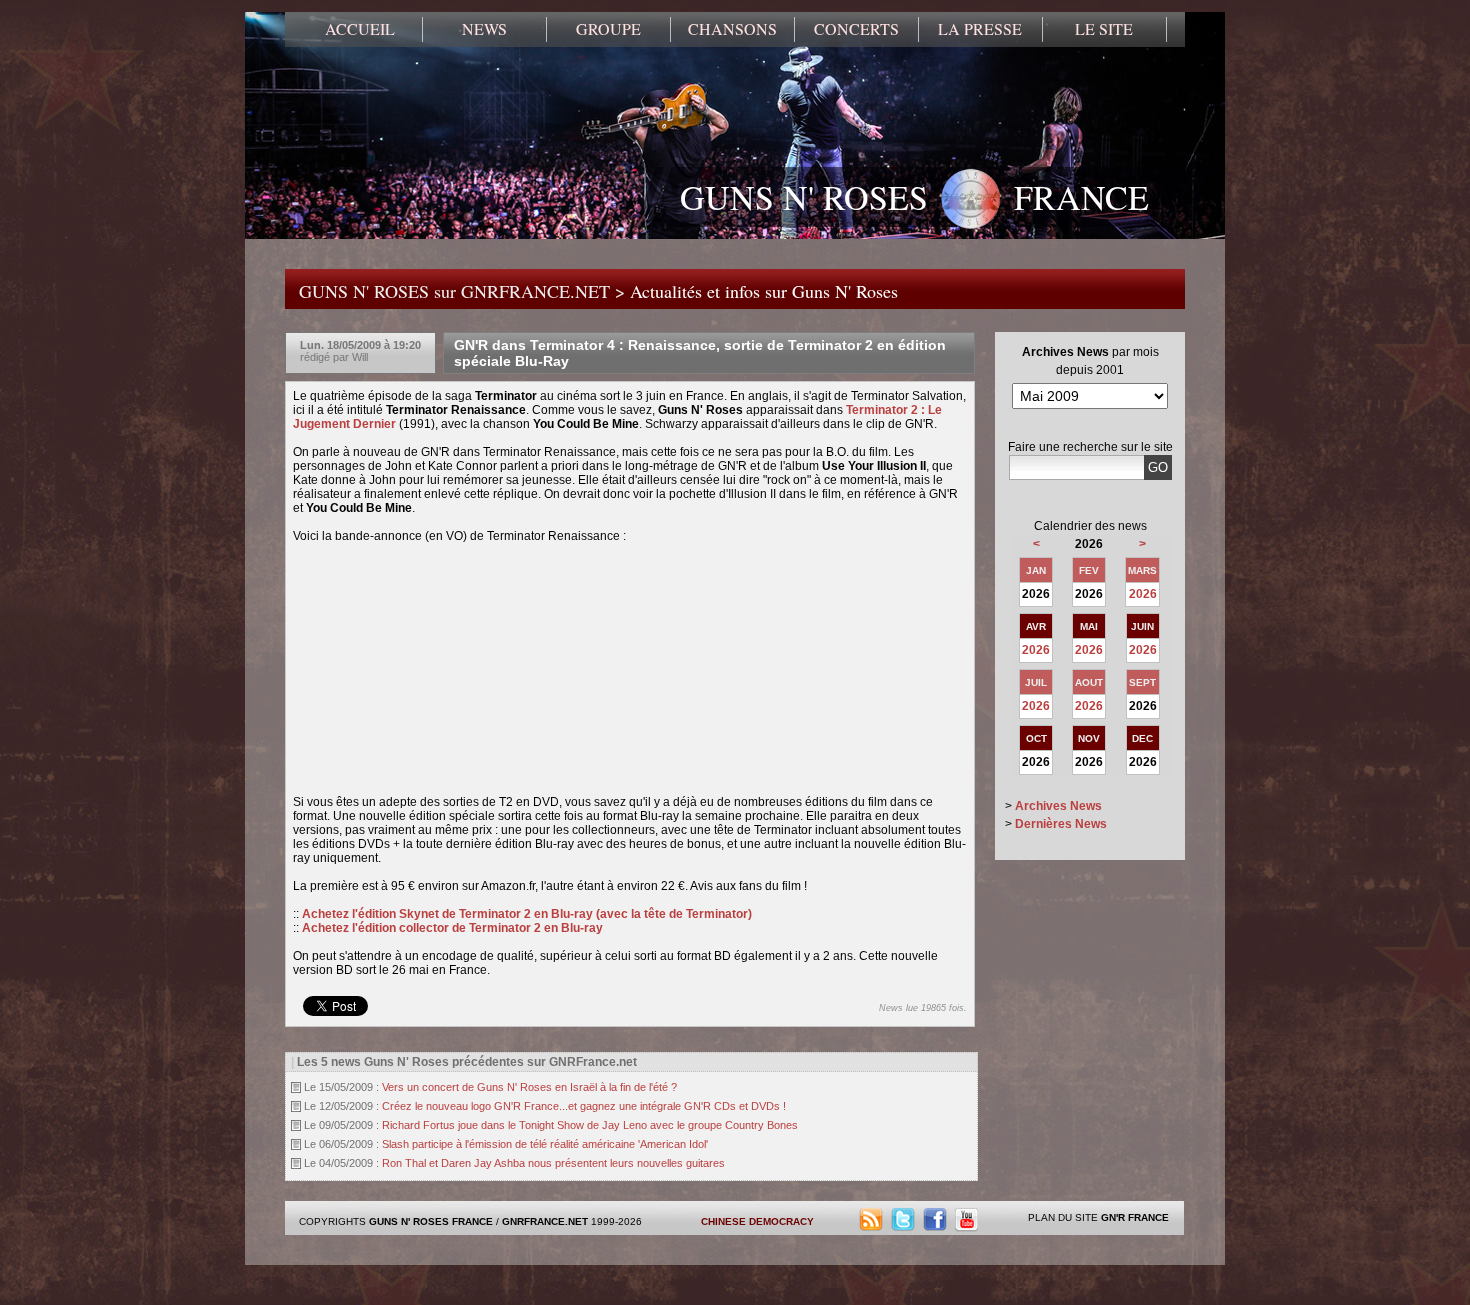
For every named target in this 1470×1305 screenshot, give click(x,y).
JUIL (1036, 682)
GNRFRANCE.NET (545, 1221)
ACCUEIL (360, 29)
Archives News (1058, 806)
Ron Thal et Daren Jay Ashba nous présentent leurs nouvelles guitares (553, 1163)
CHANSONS (732, 29)
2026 (1143, 594)
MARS (1142, 570)
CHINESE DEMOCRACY (757, 1221)
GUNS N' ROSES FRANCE (914, 197)
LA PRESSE (980, 29)
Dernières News (1061, 824)
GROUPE (608, 29)
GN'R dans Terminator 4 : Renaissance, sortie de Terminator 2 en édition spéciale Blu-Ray (700, 353)
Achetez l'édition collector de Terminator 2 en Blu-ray (452, 928)
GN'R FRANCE (1135, 1217)
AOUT (1089, 682)
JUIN (1142, 626)
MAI (1089, 626)
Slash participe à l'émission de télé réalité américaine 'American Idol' (545, 1144)
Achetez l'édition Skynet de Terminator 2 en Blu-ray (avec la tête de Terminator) (527, 914)
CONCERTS (856, 29)
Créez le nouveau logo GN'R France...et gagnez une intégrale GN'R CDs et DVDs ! (584, 1106)
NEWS (484, 29)
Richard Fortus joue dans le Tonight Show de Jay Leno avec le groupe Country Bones (590, 1125)
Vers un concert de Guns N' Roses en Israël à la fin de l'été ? (529, 1087)
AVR (1036, 626)
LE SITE (1104, 29)
